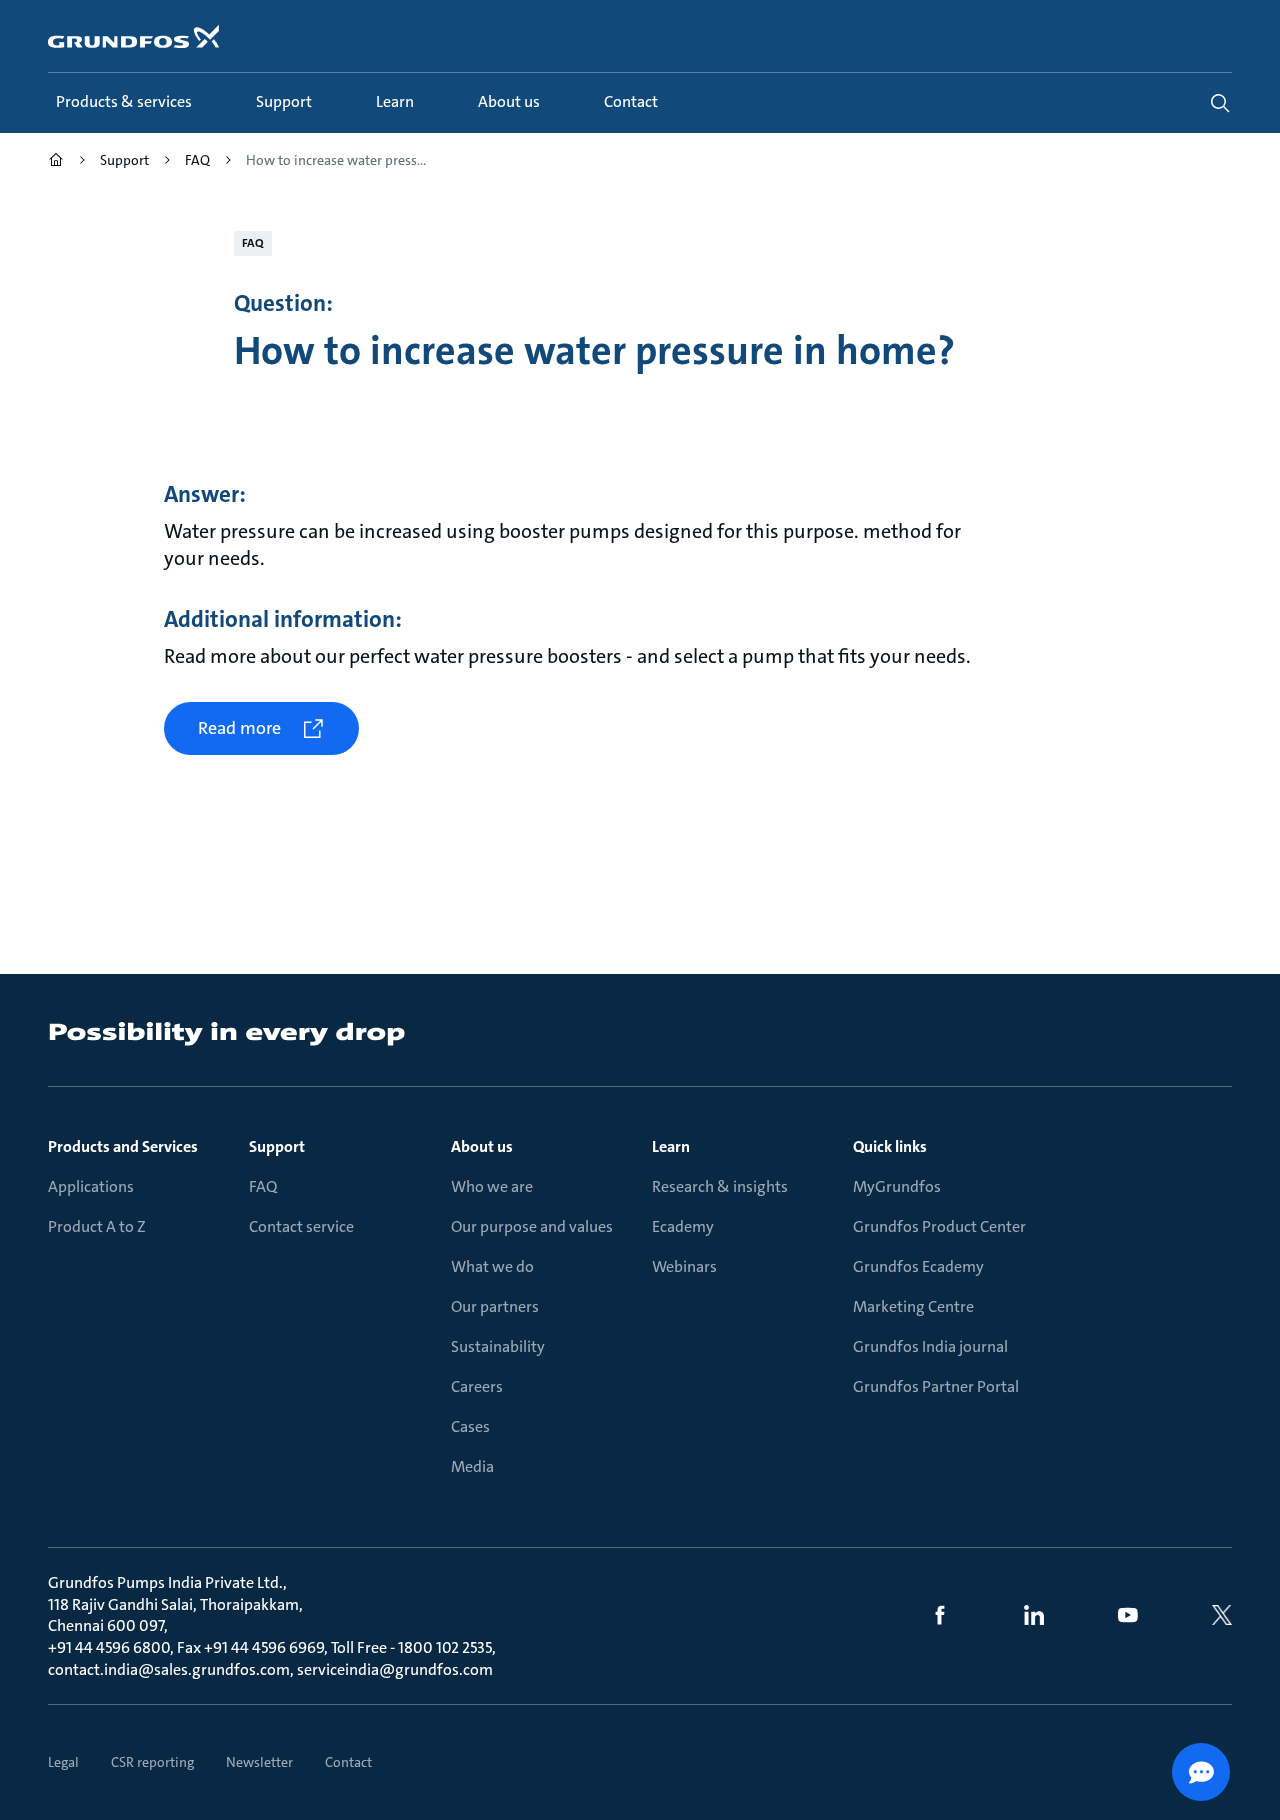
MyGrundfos (897, 1186)
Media (472, 1466)
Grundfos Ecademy (918, 1266)
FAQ (263, 1186)
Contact (348, 1762)
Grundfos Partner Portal (936, 1386)
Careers (477, 1386)
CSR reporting (152, 1762)
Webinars (684, 1266)
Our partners (495, 1306)
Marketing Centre (913, 1306)
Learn (671, 1146)
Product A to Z (97, 1226)
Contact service (301, 1226)
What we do (492, 1266)
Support (277, 1146)
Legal (63, 1762)
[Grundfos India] (56, 162)
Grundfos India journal (930, 1346)
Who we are (492, 1186)
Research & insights (720, 1186)
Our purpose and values (532, 1226)
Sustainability (498, 1346)
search (1220, 103)
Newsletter (259, 1762)
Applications (91, 1186)
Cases (470, 1426)
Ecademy (683, 1226)
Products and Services (123, 1146)
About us (482, 1146)
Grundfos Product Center (939, 1226)
